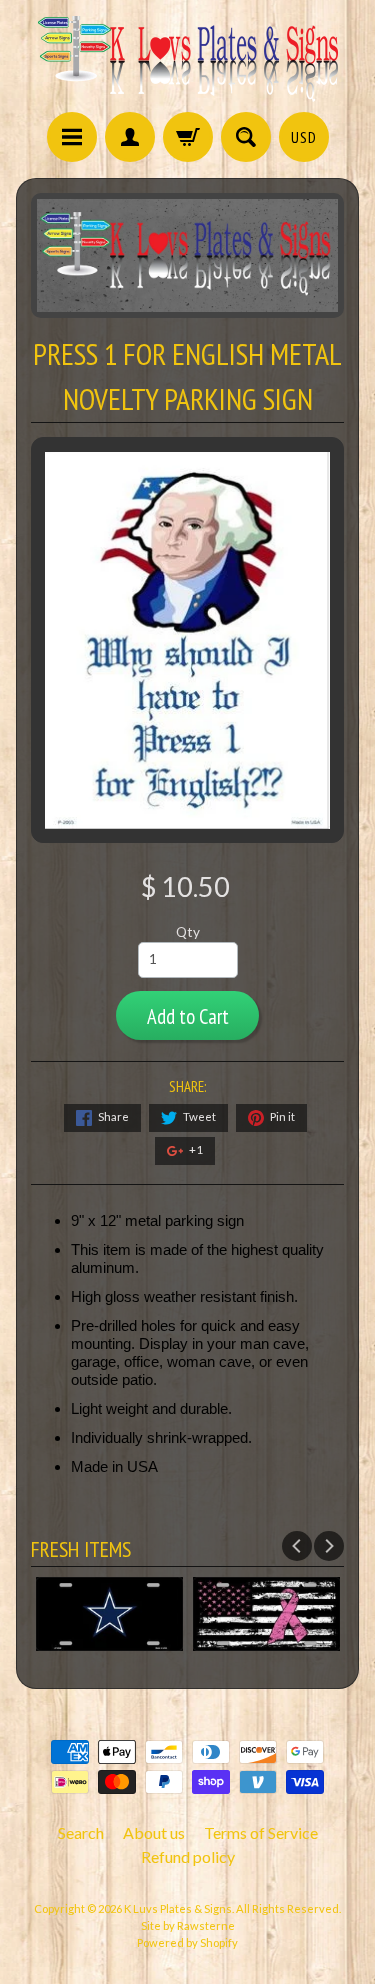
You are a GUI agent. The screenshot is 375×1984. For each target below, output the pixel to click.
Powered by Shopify (187, 1942)
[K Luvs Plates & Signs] (188, 59)
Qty (188, 932)
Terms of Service (261, 1832)
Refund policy (188, 1856)
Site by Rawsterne (188, 1925)
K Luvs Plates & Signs (178, 1908)
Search (81, 1832)
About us (154, 1832)
